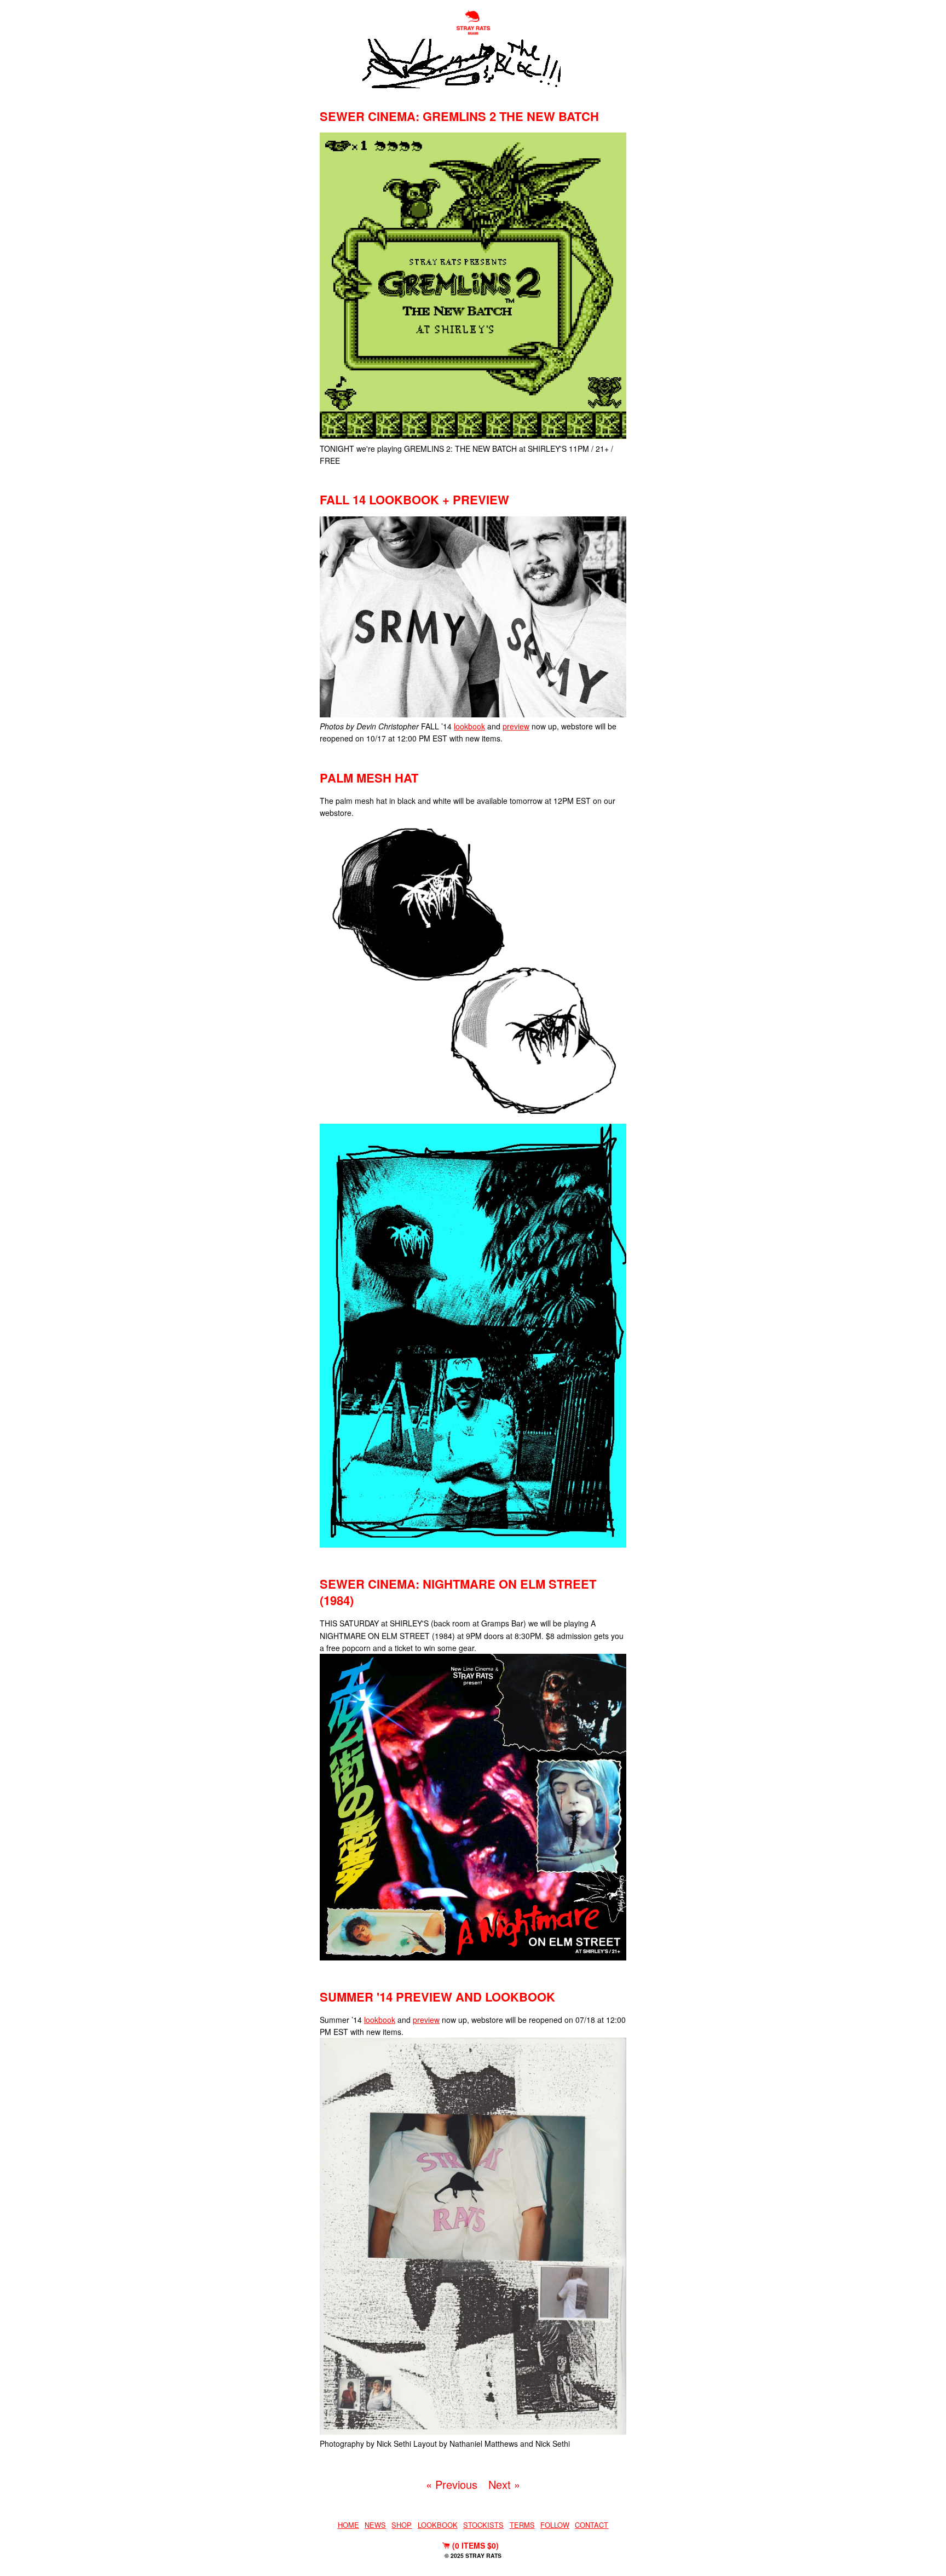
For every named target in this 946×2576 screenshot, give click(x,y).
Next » (504, 2484)
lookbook (469, 726)
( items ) (474, 2545)
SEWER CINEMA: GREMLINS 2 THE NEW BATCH (459, 116)
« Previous (452, 2484)
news (375, 2525)
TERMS (522, 2525)
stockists (483, 2525)
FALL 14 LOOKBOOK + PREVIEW (414, 499)
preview (516, 726)
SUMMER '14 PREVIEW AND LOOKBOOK (437, 1997)
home (348, 2525)
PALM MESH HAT (369, 778)
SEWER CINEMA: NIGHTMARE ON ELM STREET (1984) (458, 1592)
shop (402, 2525)
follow (555, 2525)
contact (592, 2525)
